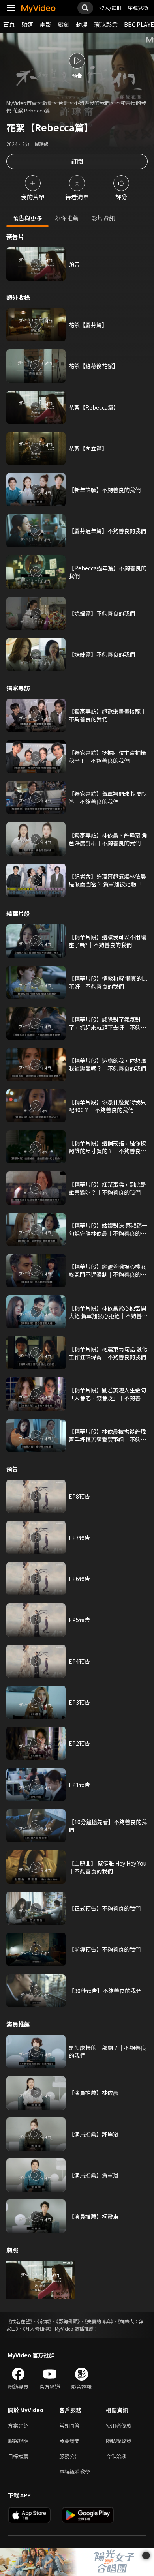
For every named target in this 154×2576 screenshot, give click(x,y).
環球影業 (106, 24)
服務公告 (69, 2456)
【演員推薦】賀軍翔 (94, 2175)
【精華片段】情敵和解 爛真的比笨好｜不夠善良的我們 (108, 982)
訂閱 (77, 161)
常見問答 (69, 2425)
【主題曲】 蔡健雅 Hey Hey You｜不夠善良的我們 (108, 1867)
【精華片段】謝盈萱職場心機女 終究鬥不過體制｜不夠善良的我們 (107, 1270)
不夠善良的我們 (92, 103)
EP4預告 (79, 1661)
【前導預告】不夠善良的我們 (105, 1949)
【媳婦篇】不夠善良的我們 (102, 613)
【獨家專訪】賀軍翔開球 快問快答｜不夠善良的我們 (108, 798)
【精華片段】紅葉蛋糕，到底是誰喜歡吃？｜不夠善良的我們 (107, 1188)
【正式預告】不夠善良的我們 (105, 1908)
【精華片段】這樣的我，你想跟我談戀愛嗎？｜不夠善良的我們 (107, 1064)
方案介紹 (18, 2425)
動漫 (82, 24)
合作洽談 (116, 2456)
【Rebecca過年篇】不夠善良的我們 (108, 572)
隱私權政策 (119, 2441)
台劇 (63, 103)
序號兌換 (138, 8)
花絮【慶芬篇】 (88, 325)
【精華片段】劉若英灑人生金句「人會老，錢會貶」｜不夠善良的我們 (107, 1394)
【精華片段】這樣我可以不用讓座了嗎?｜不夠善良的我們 (107, 941)
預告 (74, 264)
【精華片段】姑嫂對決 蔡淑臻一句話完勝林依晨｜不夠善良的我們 (108, 1229)
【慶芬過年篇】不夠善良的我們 (107, 531)
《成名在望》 (19, 2321)
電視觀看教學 (75, 2472)
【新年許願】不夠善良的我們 (105, 490)
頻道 (27, 24)
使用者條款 (119, 2425)
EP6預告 (79, 1579)
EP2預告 (79, 1743)
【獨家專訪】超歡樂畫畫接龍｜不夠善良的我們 (107, 715)
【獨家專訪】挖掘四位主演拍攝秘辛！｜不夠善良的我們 (107, 757)
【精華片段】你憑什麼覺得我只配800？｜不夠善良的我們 (107, 1106)
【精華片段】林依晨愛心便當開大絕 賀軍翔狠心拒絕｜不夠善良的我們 (108, 1312)
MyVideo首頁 (22, 103)
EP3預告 (79, 1702)
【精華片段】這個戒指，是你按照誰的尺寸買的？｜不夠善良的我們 (107, 1147)
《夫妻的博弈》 (99, 2321)
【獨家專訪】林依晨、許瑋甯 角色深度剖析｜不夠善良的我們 (108, 839)
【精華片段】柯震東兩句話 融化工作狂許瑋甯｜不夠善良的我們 (108, 1353)
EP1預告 (79, 1785)
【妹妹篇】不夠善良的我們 (102, 654)
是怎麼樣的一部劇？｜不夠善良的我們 (107, 2051)
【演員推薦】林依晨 (94, 2093)
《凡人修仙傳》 (38, 2328)
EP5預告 (79, 1620)
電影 (45, 24)
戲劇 (64, 24)
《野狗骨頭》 (68, 2321)
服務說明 (18, 2441)
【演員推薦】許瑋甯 (94, 2134)
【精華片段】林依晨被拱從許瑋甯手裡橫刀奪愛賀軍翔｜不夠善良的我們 (107, 1435)
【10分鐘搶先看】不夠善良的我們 (108, 1826)
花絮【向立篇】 (88, 448)
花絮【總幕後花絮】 (94, 366)
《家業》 (44, 2321)
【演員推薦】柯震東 (94, 2216)
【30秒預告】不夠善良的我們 (105, 1991)
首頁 (9, 24)
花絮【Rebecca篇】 (94, 407)
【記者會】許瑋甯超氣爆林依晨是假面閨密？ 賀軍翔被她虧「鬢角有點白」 (108, 880)
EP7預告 (79, 1538)
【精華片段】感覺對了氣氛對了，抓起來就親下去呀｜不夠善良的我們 (107, 1023)
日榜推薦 (18, 2456)
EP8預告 (79, 1496)
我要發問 (69, 2441)
